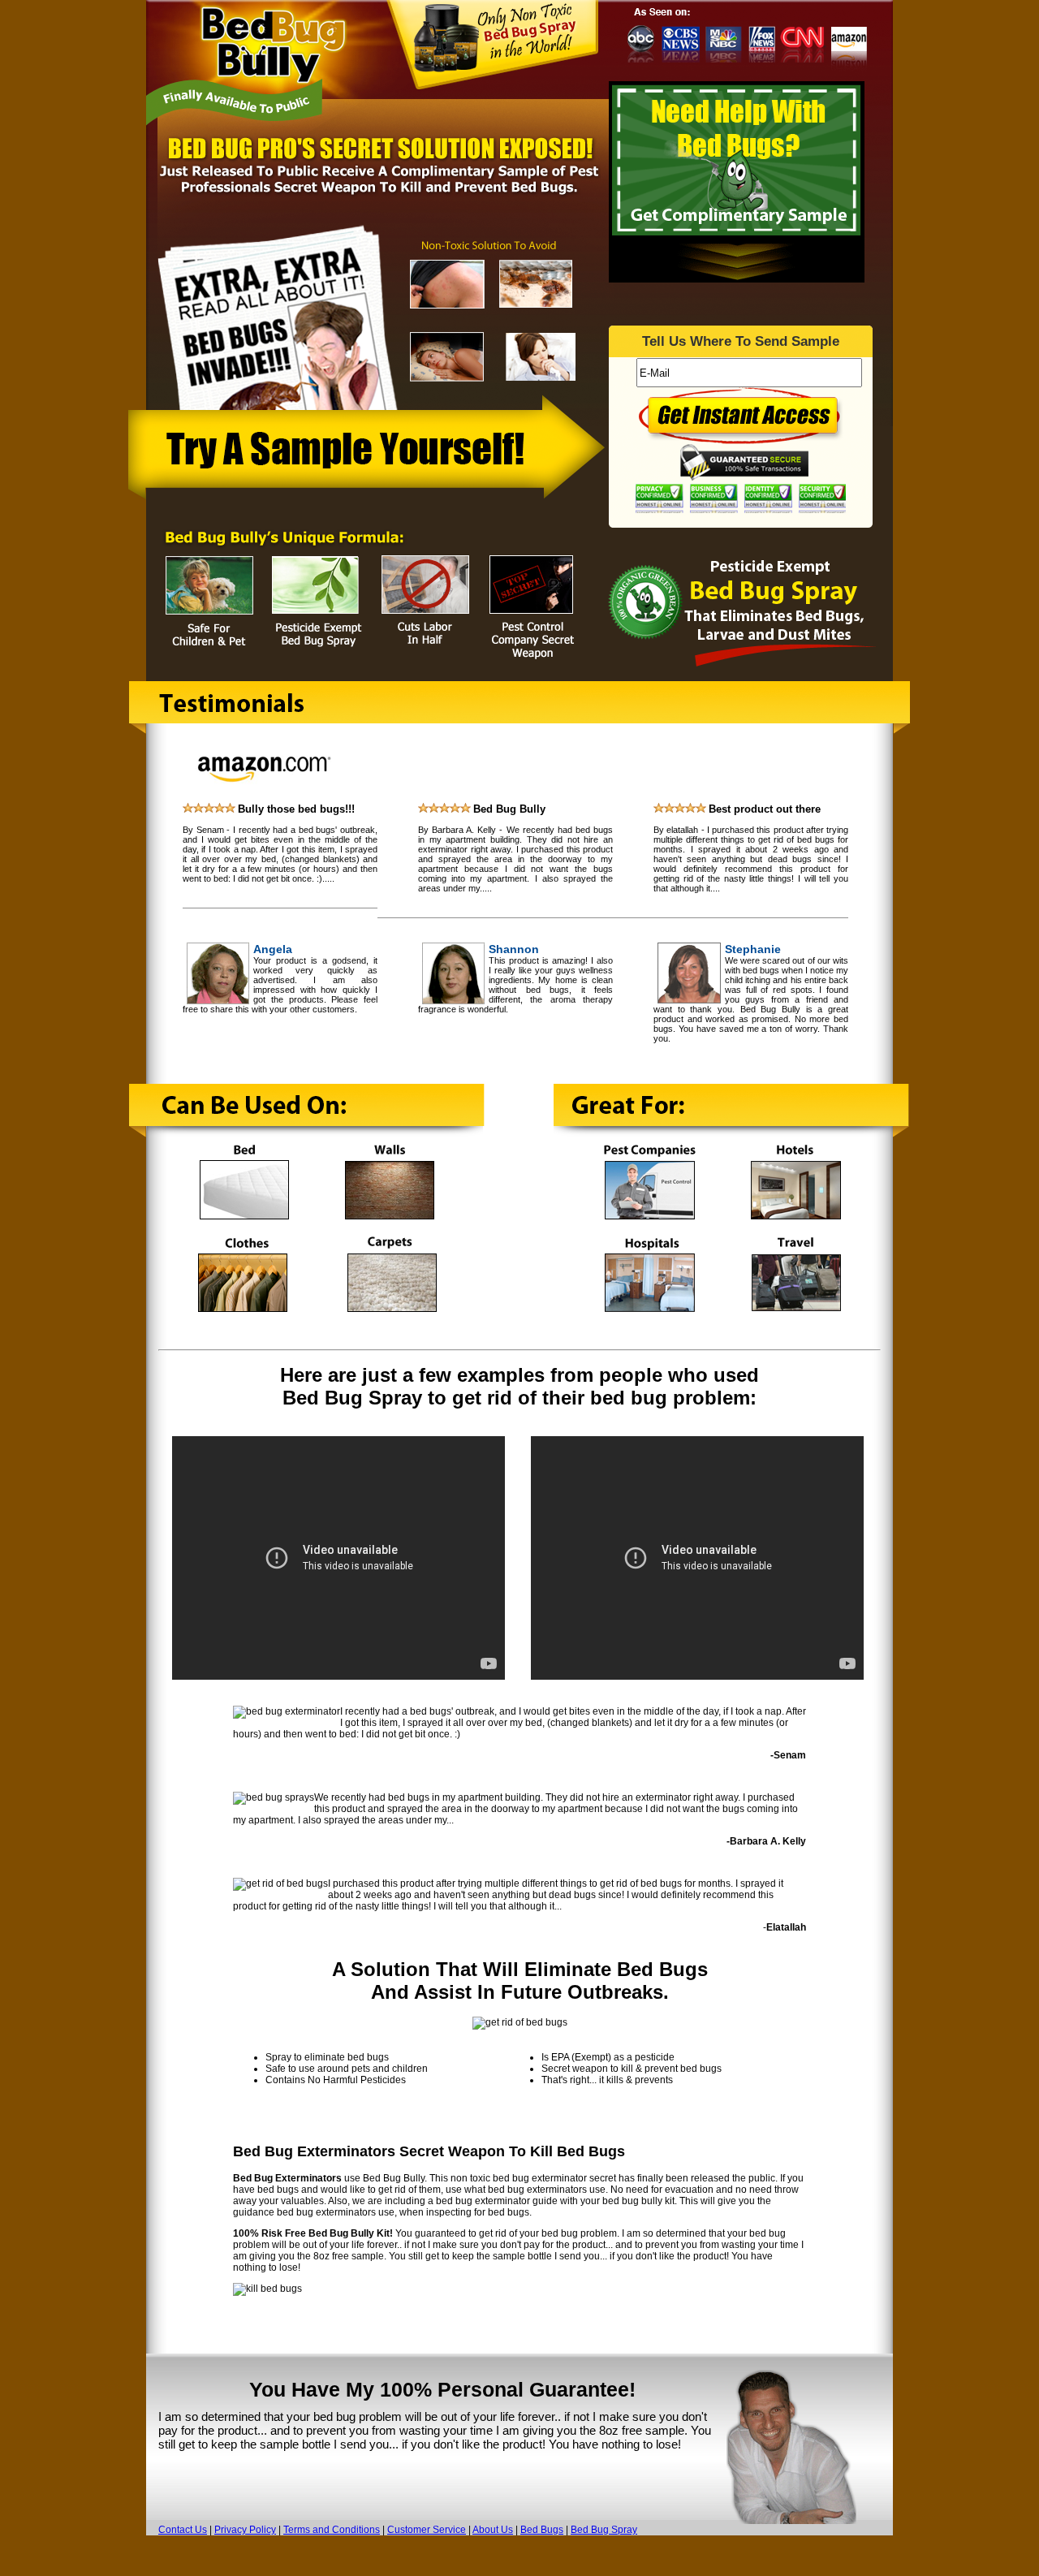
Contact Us (183, 2530)
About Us (493, 2530)
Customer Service (427, 2530)
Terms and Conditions (332, 2530)
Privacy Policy (245, 2530)
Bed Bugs (542, 2530)
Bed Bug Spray (604, 2530)
